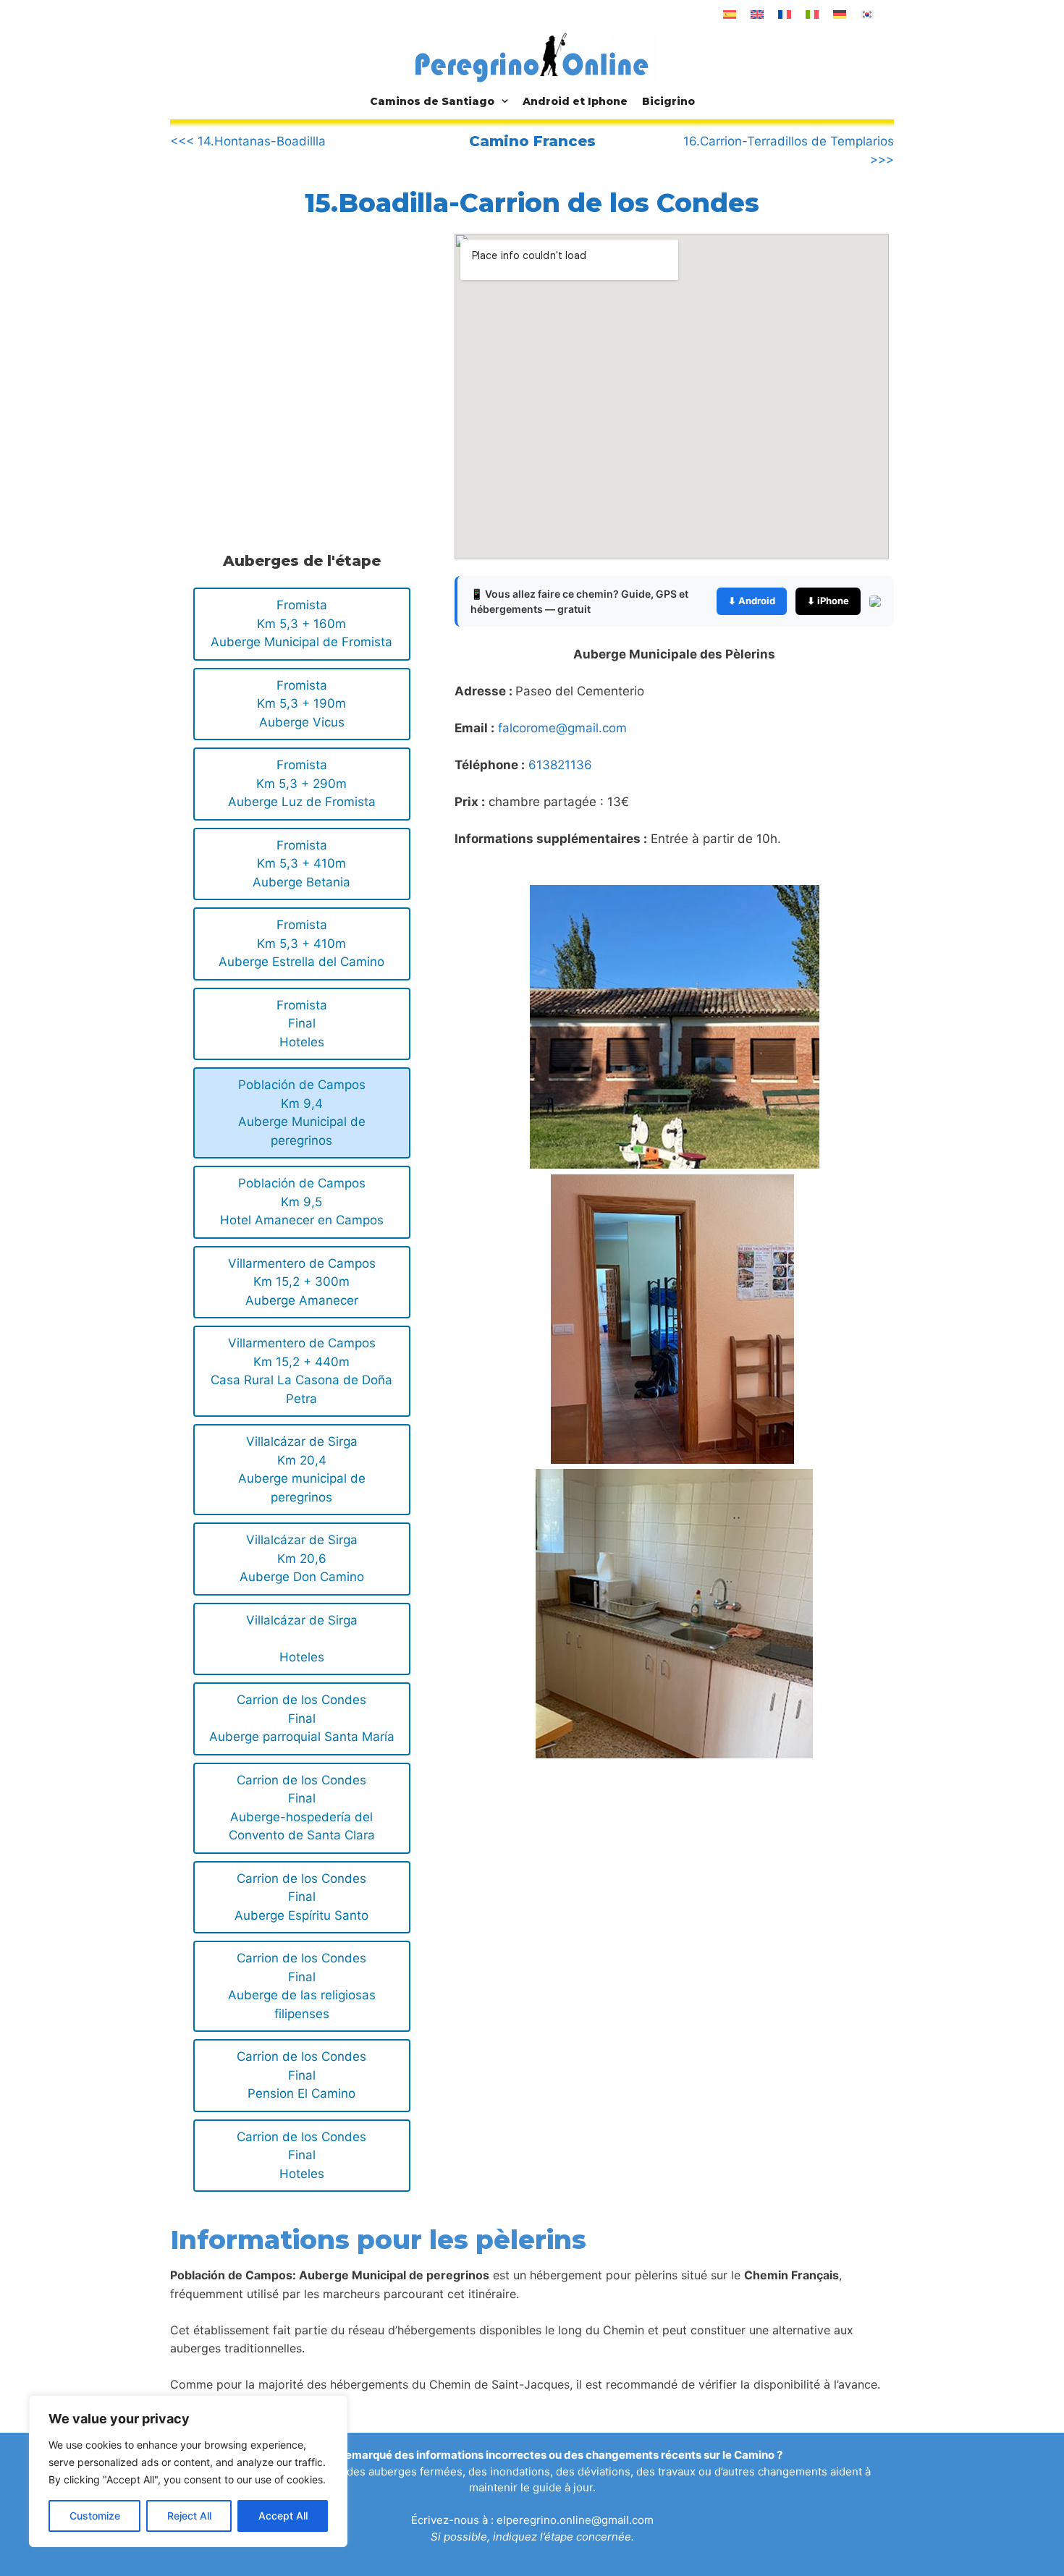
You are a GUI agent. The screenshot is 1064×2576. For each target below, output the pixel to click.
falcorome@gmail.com (562, 728)
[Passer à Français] (785, 14)
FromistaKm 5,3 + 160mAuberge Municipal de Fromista (301, 623)
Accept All (283, 2516)
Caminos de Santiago (432, 101)
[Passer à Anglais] (757, 14)
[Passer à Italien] (812, 14)
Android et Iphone (575, 101)
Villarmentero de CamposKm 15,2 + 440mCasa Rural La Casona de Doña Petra (301, 1371)
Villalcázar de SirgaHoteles (302, 1639)
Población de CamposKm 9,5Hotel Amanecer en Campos (302, 1202)
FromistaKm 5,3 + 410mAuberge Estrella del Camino (301, 943)
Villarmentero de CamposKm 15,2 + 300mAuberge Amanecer (302, 1282)
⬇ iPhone (828, 601)
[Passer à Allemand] (840, 14)
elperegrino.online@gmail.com (575, 2520)
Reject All (189, 2516)
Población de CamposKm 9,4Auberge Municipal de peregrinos (302, 1113)
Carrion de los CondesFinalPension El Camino (301, 2075)
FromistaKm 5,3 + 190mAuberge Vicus (301, 704)
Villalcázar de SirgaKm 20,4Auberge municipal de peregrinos (302, 1469)
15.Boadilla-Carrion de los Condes (532, 203)
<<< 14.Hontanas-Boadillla (248, 141)
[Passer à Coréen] (867, 14)
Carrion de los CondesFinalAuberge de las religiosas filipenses (302, 1986)
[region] (188, 2471)
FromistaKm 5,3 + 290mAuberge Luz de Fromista (302, 783)
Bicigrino (668, 101)
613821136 (560, 765)
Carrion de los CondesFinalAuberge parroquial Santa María (302, 1718)
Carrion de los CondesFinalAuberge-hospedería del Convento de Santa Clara (302, 1808)
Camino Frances (532, 141)
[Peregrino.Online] (532, 57)
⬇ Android (752, 601)
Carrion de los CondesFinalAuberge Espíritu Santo (301, 1897)
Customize (95, 2516)
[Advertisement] (292, 353)
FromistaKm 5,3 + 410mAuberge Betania (301, 864)
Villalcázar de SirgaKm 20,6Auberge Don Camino (302, 1558)
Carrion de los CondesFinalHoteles (301, 2155)
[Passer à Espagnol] (730, 14)
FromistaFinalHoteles (302, 1024)
